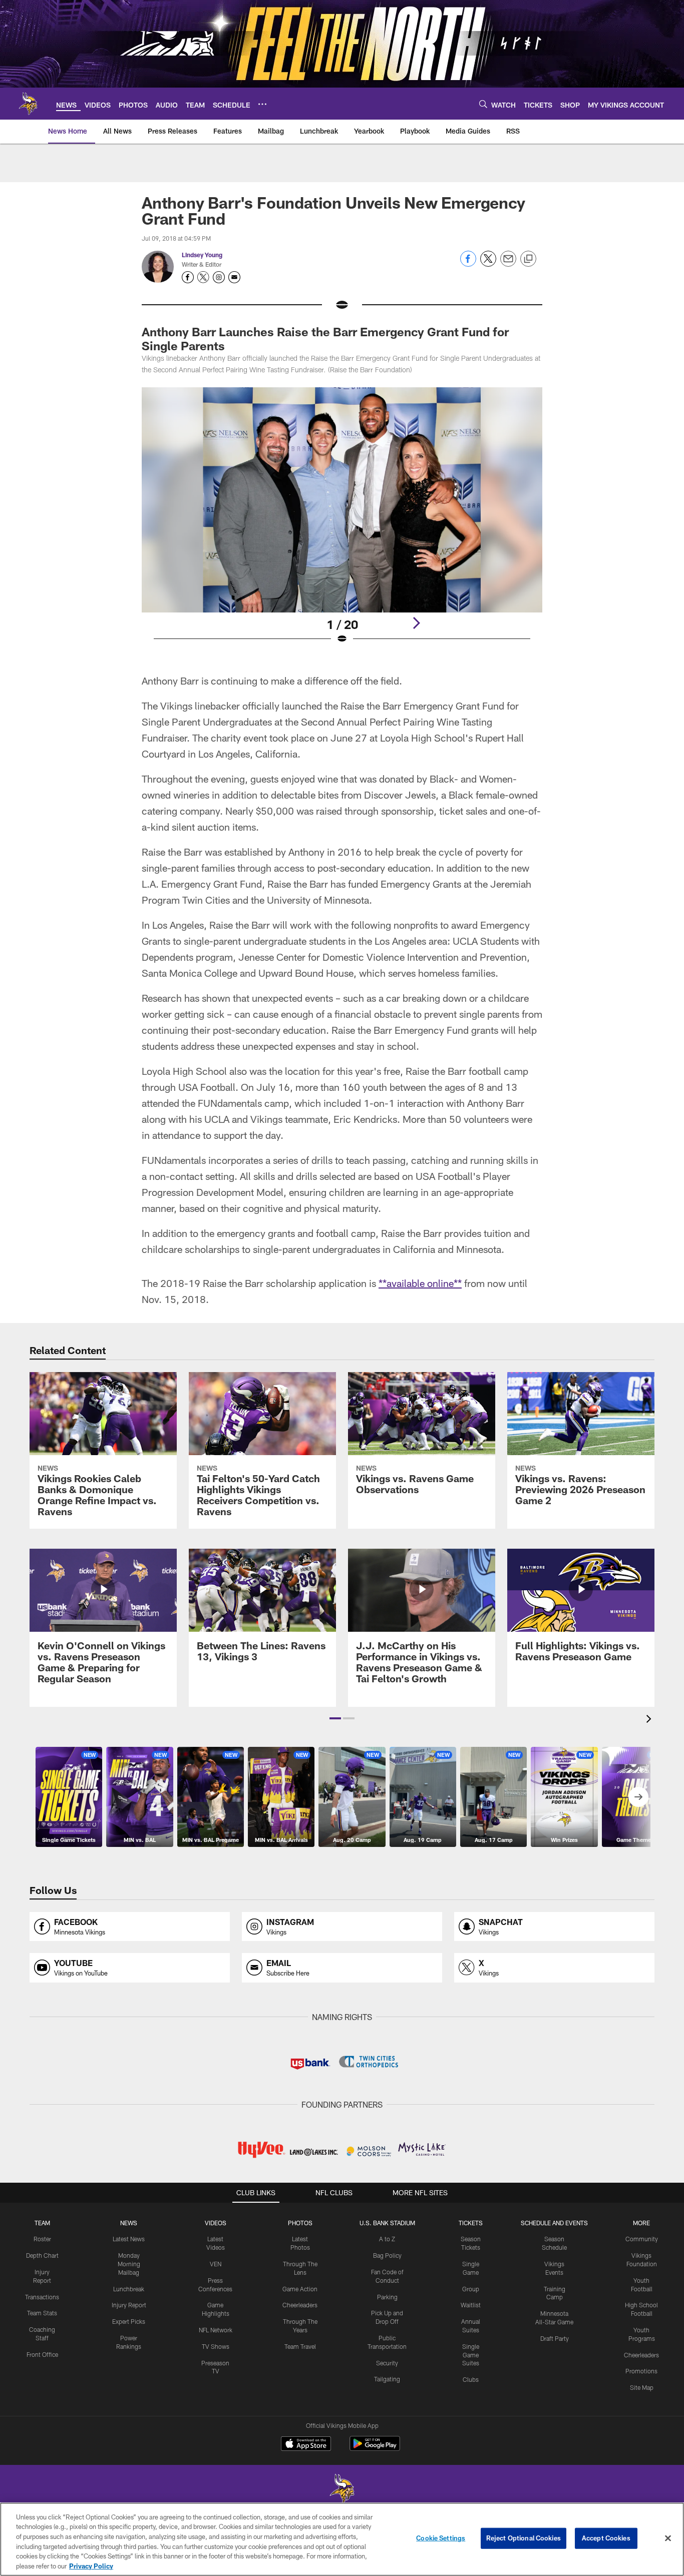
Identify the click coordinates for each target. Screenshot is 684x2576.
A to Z (387, 2239)
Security (387, 2363)
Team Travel (300, 2346)
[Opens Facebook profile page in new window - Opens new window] (188, 277)
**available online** (420, 1283)
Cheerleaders (300, 2305)
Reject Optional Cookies (524, 2538)
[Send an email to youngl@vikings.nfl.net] (234, 277)
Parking (387, 2297)
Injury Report (129, 2305)
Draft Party (555, 2338)
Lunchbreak (129, 2289)
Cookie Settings (441, 2538)
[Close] (668, 2538)
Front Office (42, 2354)
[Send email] (508, 264)
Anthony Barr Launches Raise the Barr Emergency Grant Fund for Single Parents (325, 339)
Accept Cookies (606, 2538)
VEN (216, 2264)
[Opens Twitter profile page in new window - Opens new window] (203, 277)
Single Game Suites (471, 2355)
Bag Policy (387, 2255)
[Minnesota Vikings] (342, 2490)
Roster (42, 2239)
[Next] (416, 623)
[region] (342, 2539)
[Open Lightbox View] (342, 522)
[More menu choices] (262, 104)
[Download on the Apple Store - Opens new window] (306, 2445)
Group (471, 2289)
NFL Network (216, 2330)
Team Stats (42, 2313)
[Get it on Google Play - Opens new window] (375, 2449)
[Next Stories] (638, 1797)
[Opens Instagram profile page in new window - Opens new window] (219, 277)
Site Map (642, 2387)
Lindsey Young (202, 255)
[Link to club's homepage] (28, 104)
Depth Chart (42, 2255)
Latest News (129, 2239)
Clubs (471, 2379)
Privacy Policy (91, 2565)
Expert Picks (129, 2321)
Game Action (300, 2289)
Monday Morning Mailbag (129, 2264)
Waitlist (471, 2305)
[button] (335, 1718)
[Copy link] (528, 259)
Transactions (42, 2297)
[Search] (483, 104)
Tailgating (387, 2379)
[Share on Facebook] (468, 264)
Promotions (641, 2371)
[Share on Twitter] (488, 264)
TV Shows (216, 2346)
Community (642, 2239)
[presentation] (650, 1720)
